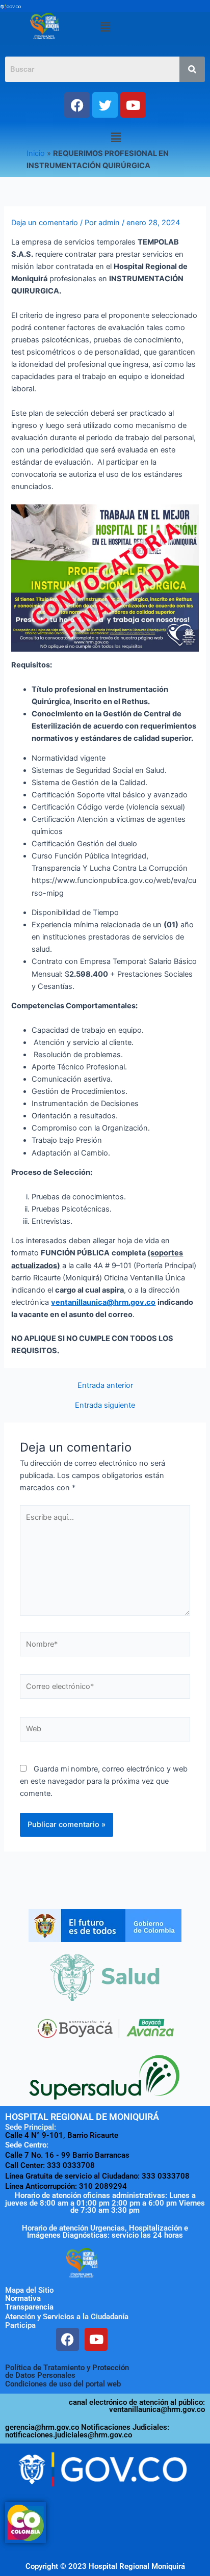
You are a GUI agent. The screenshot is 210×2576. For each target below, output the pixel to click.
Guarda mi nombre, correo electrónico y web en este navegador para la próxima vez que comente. (104, 1781)
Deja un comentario (45, 223)
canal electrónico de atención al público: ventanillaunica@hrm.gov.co (137, 2406)
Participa (20, 2325)
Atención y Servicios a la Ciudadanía (67, 2317)
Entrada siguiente (105, 1405)
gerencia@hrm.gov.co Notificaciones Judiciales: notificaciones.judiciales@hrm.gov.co (87, 2431)
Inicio (36, 153)
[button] (105, 27)
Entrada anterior (105, 1386)
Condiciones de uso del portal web (63, 2384)
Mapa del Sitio (29, 2290)
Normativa (23, 2298)
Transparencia (29, 2307)
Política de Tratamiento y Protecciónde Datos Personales (67, 2371)
